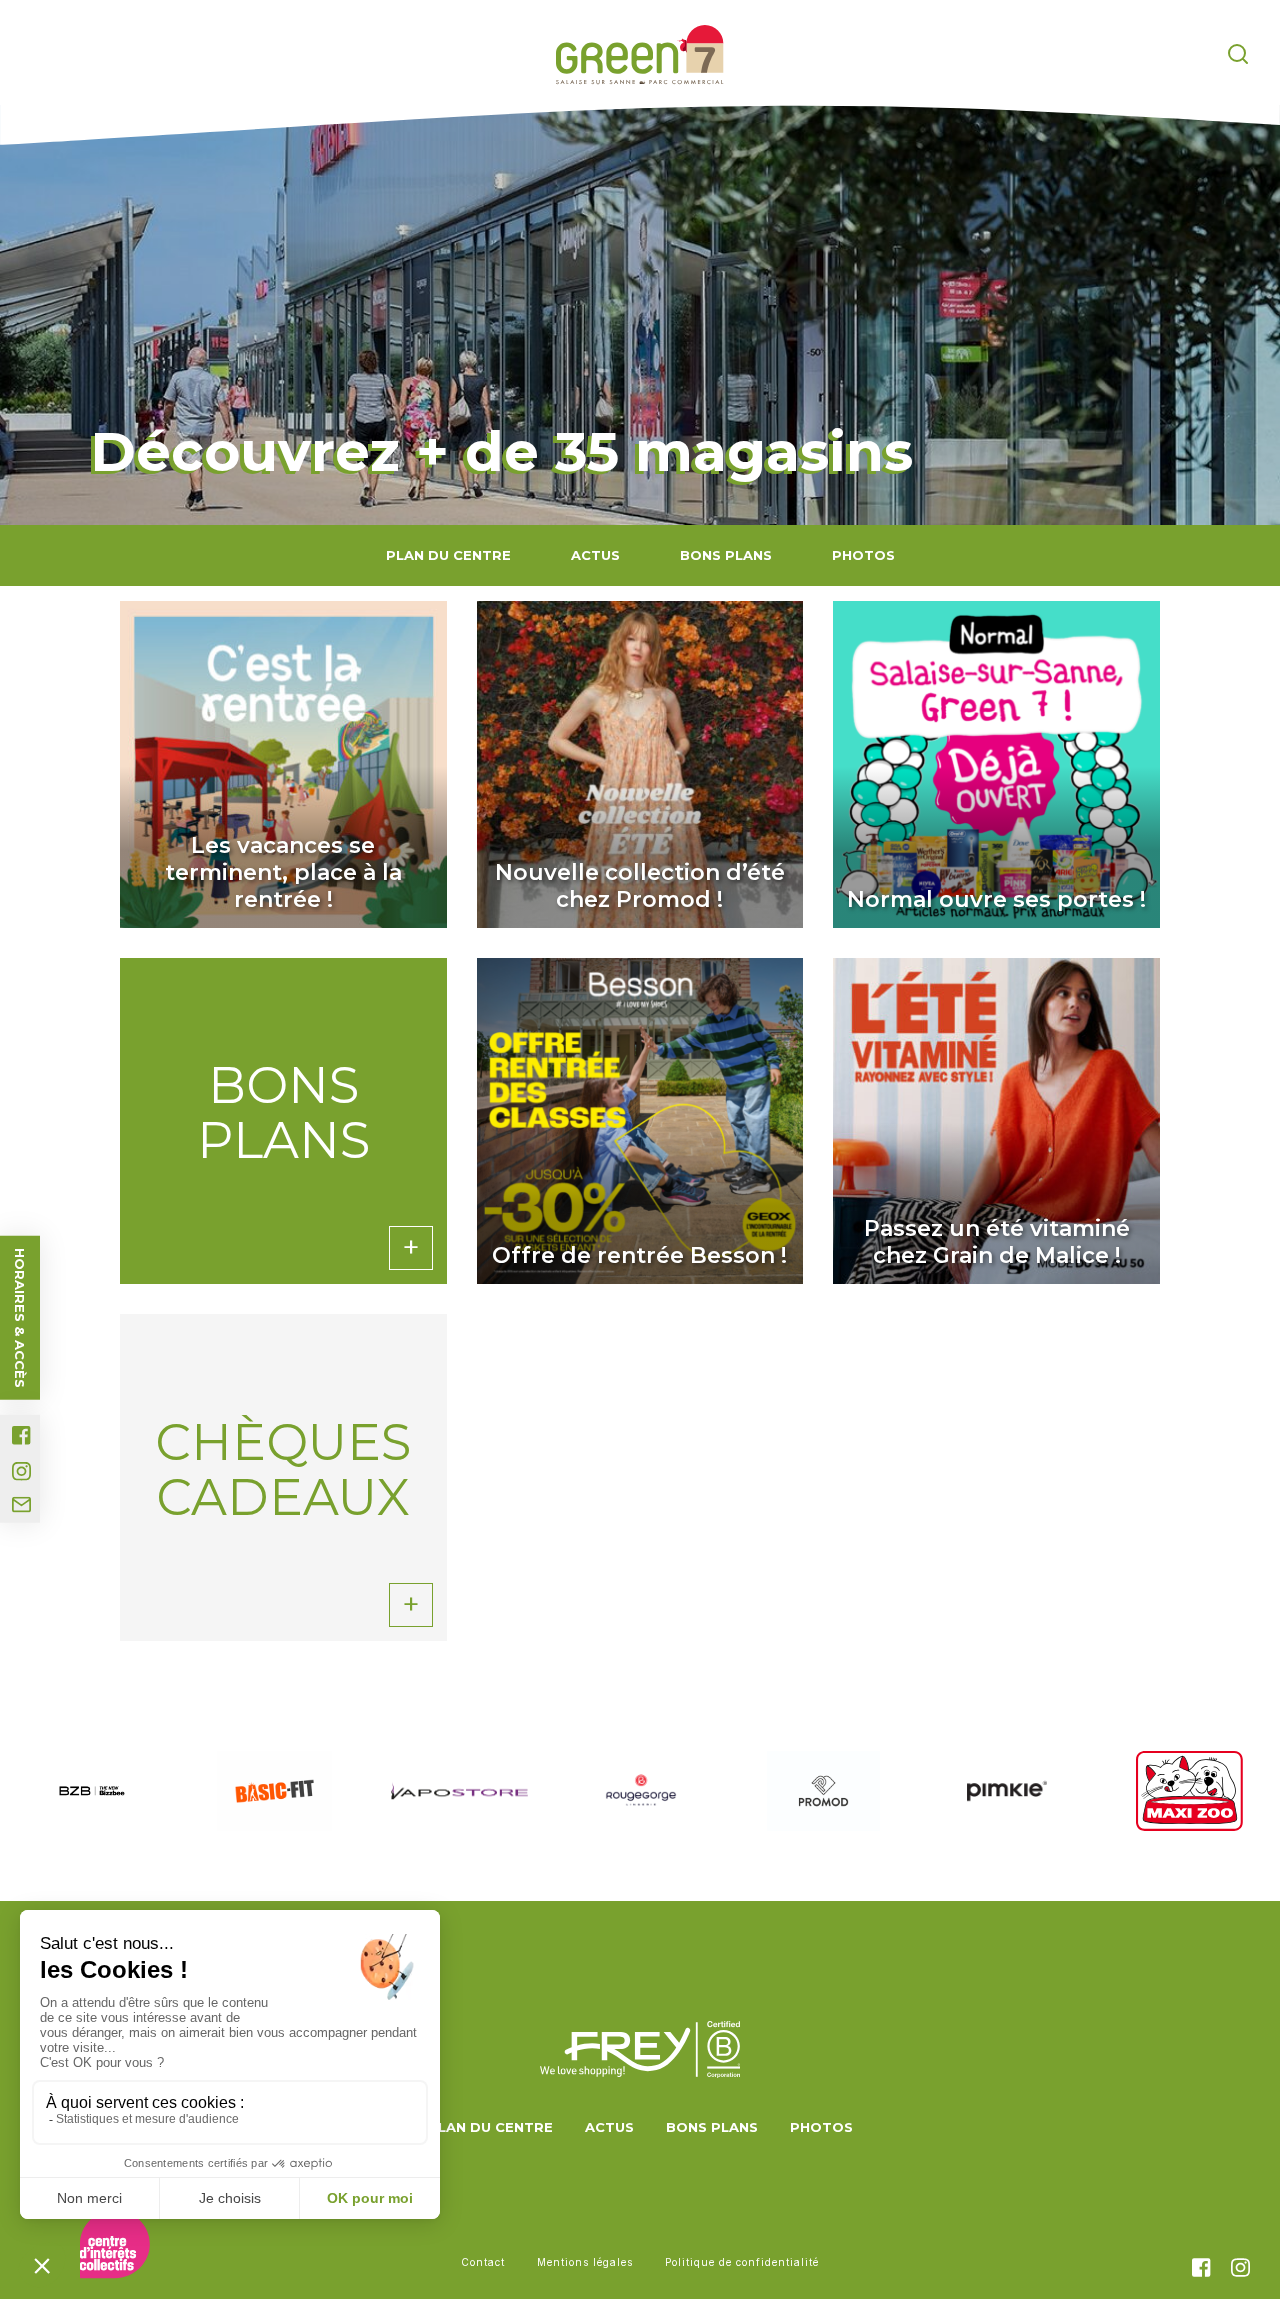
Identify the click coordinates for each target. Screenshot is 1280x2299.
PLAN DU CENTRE (448, 555)
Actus (595, 555)
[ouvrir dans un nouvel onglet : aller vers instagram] (21, 1471)
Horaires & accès (20, 1318)
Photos (863, 555)
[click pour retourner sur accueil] (91, 1791)
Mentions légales (585, 2262)
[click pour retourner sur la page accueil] (640, 55)
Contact (483, 2262)
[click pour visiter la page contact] (21, 1505)
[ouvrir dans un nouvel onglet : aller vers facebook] (21, 1435)
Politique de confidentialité (742, 2262)
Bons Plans (726, 555)
